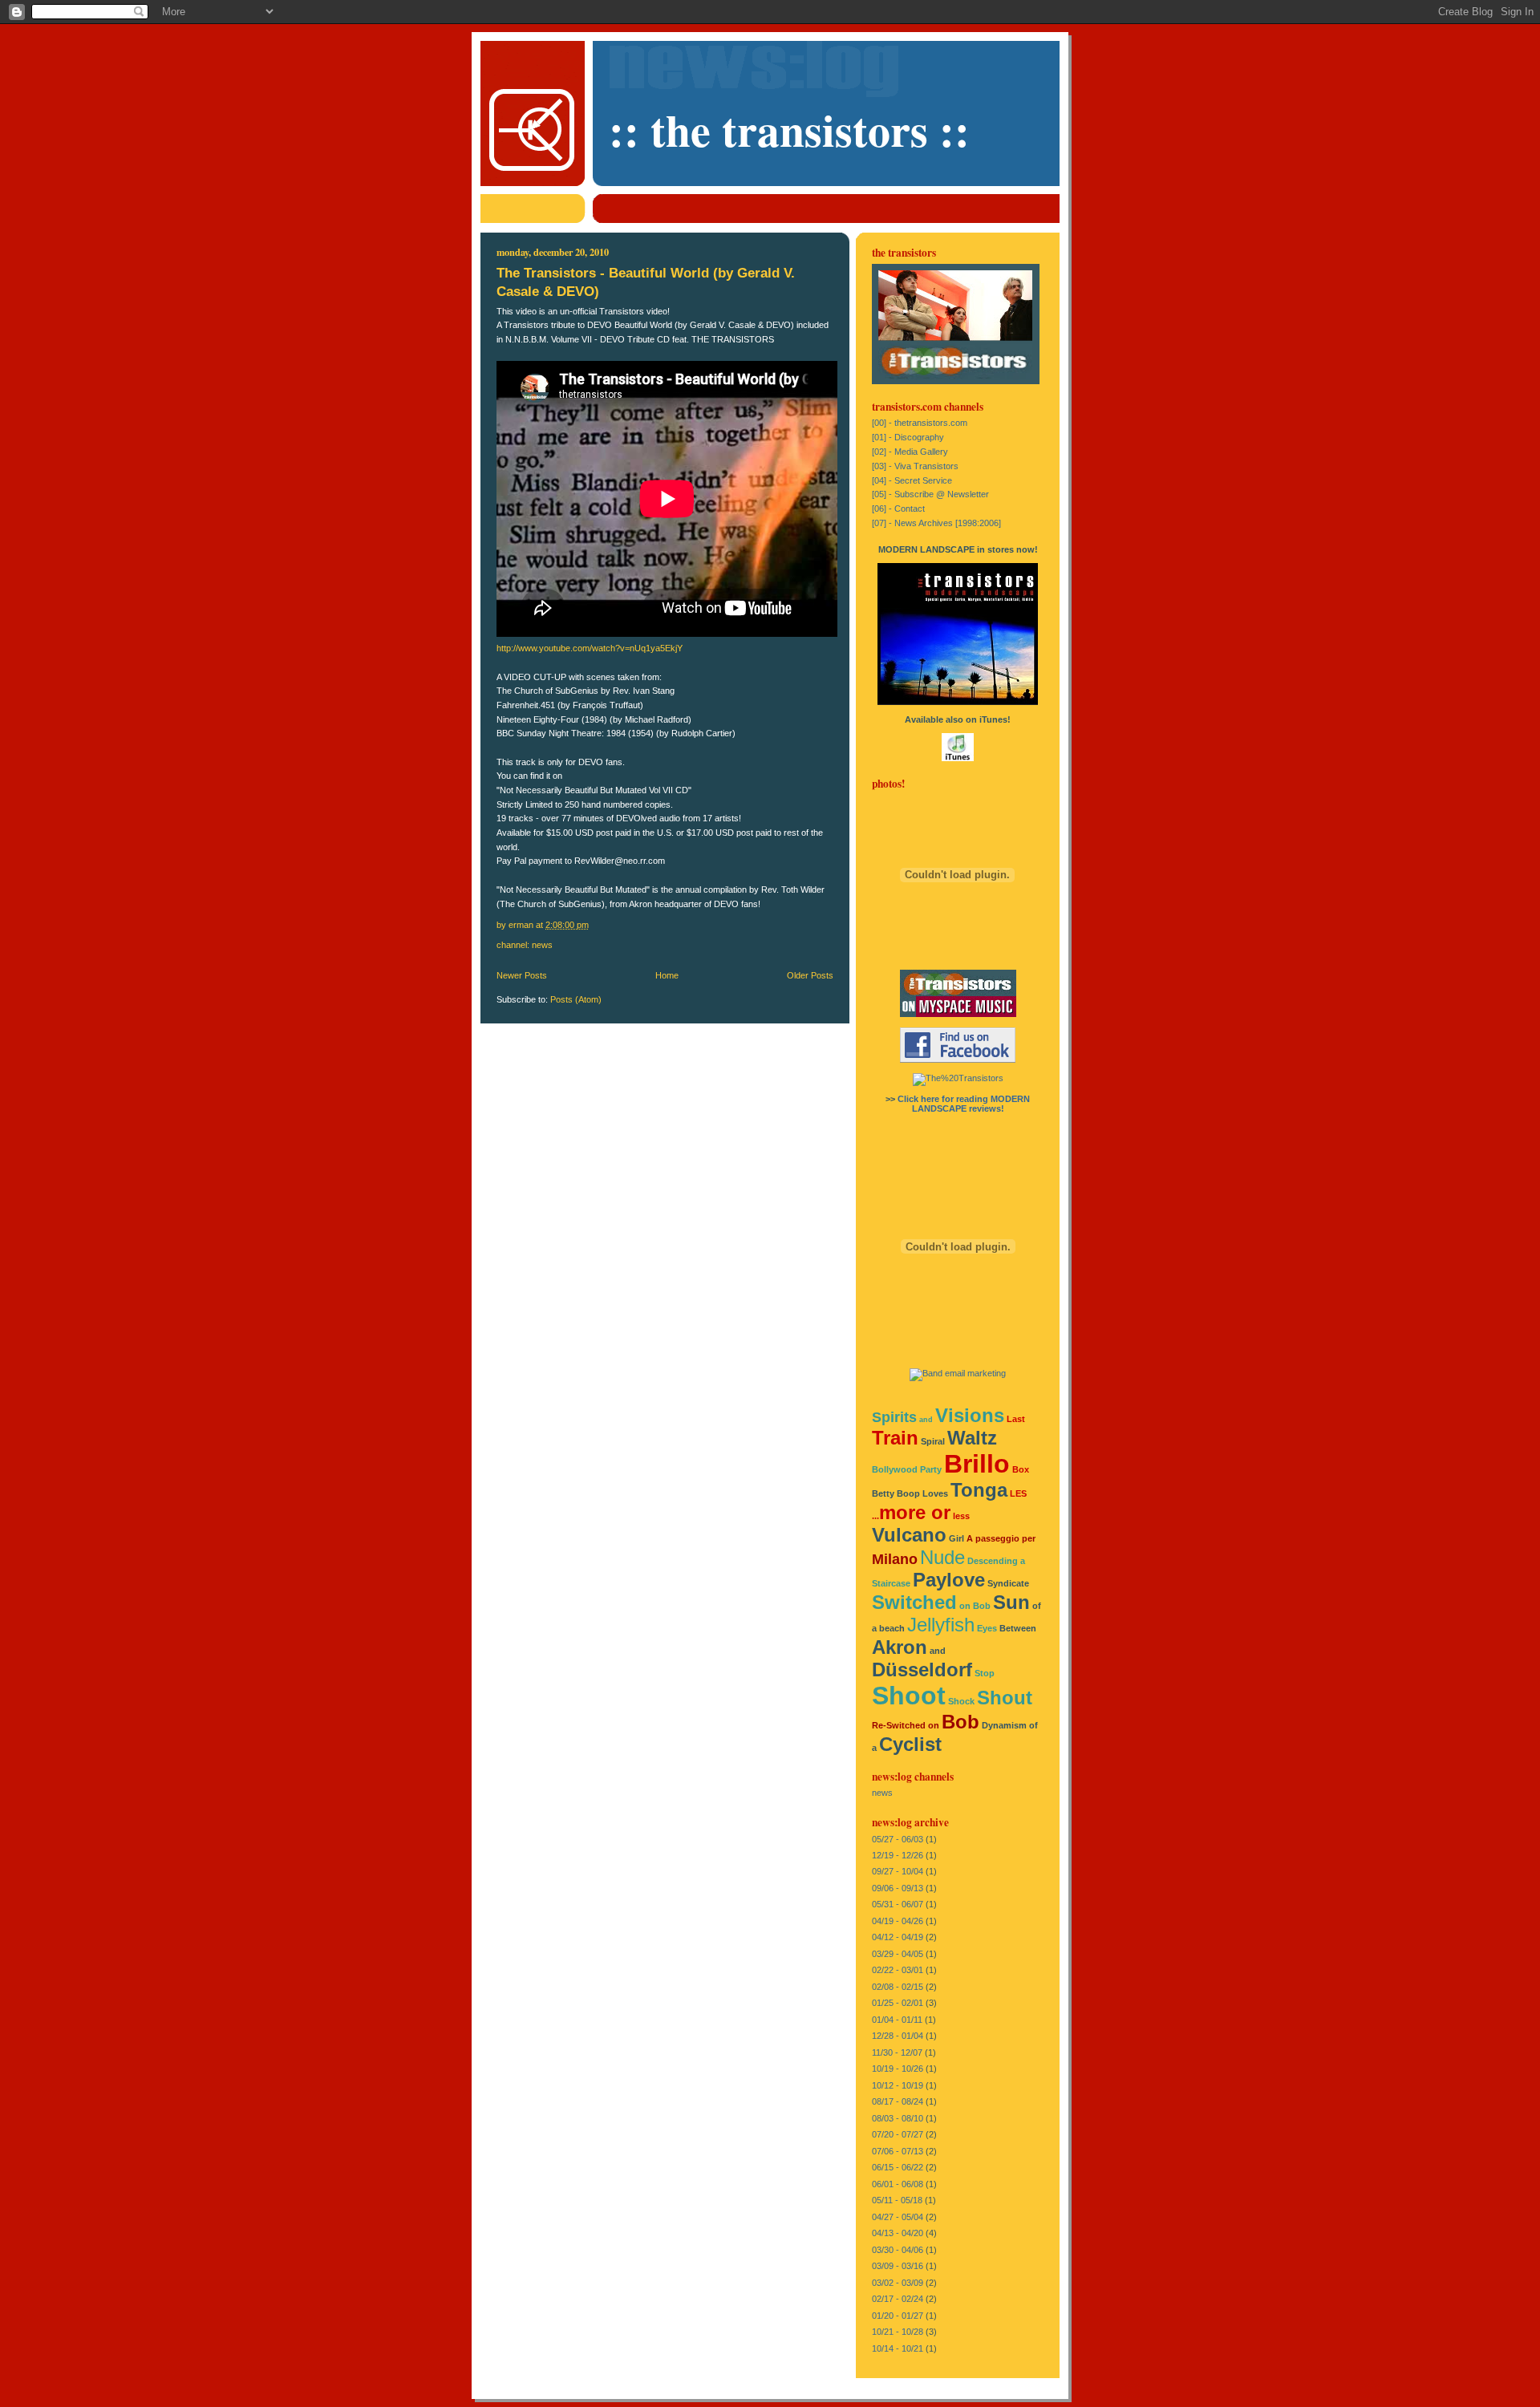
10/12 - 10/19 (898, 2085)
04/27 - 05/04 (898, 2217)
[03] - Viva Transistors (915, 466)
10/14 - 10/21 (898, 2348)
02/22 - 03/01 (898, 1970)
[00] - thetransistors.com (920, 423)
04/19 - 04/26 (898, 1921)
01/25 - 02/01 (898, 2003)
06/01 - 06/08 (898, 2184)
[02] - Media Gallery (910, 452)
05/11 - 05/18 (897, 2200)
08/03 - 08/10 (898, 2118)
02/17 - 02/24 (898, 2299)
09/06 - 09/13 (898, 1888)
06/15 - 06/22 (898, 2167)
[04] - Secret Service (912, 480)
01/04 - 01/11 (897, 2020)
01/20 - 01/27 (898, 2316)
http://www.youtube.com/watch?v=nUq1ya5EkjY (590, 648)
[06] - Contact (898, 509)
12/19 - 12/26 (898, 1855)
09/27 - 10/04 (898, 1871)
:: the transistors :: (789, 130)
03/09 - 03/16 (898, 2266)
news (542, 945)
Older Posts (810, 975)
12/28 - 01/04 (898, 2036)
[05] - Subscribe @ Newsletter (930, 494)
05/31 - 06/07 (898, 1904)
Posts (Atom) (576, 999)
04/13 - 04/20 (898, 2233)
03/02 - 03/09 (898, 2283)
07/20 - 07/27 (898, 2134)
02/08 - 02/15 (898, 1987)
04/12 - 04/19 (898, 1937)
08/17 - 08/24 (898, 2101)
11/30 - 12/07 (897, 2052)
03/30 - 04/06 (898, 2250)
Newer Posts (522, 975)
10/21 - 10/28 (898, 2332)
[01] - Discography (908, 437)
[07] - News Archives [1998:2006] (936, 523)
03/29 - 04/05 (898, 1954)
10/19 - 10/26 (898, 2069)
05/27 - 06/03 (898, 1839)
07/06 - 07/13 (898, 2151)
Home (667, 975)
